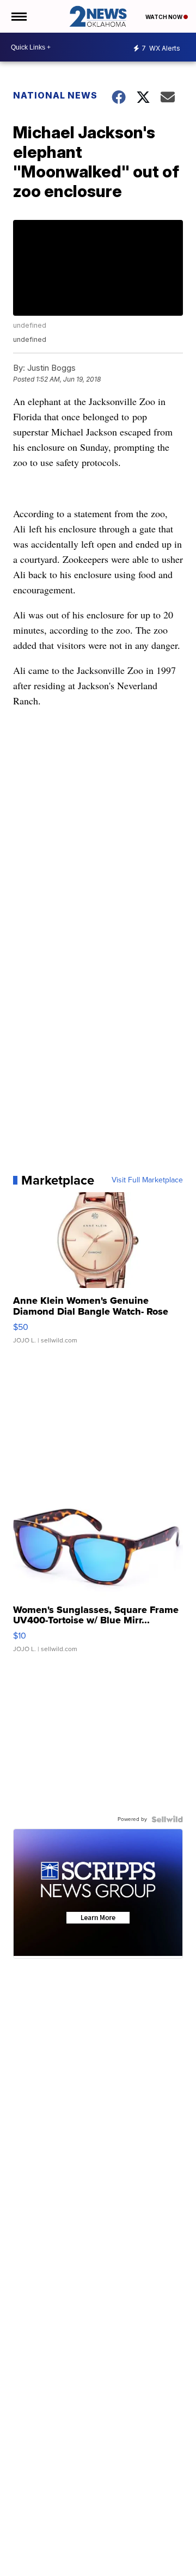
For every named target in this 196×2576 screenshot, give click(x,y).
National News (55, 95)
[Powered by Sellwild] (167, 1819)
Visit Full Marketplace (147, 1180)
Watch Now (164, 17)
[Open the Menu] (18, 16)
